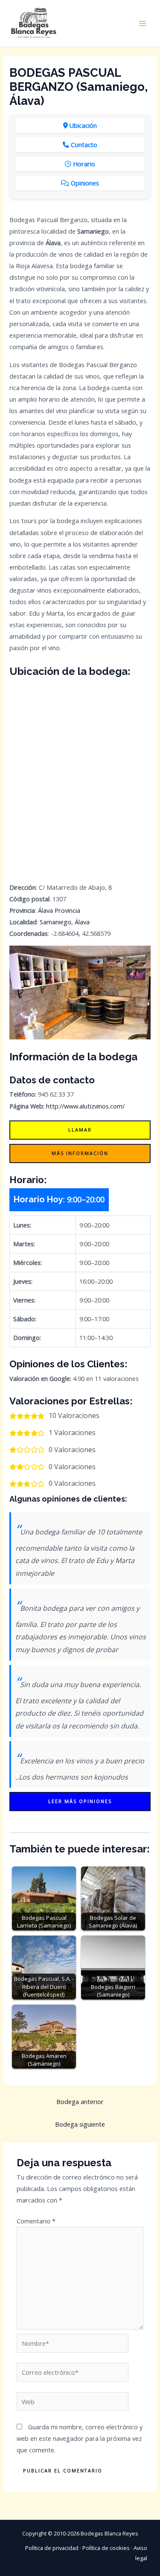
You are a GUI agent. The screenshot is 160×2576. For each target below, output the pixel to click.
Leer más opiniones (80, 1801)
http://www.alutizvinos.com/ (85, 1106)
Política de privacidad (52, 2548)
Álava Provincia (59, 910)
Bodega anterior (80, 2101)
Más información (80, 1153)
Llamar (80, 1130)
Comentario (36, 2221)
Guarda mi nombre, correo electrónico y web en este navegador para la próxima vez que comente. (80, 2438)
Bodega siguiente (80, 2124)
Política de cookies (106, 2548)
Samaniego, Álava (65, 922)
